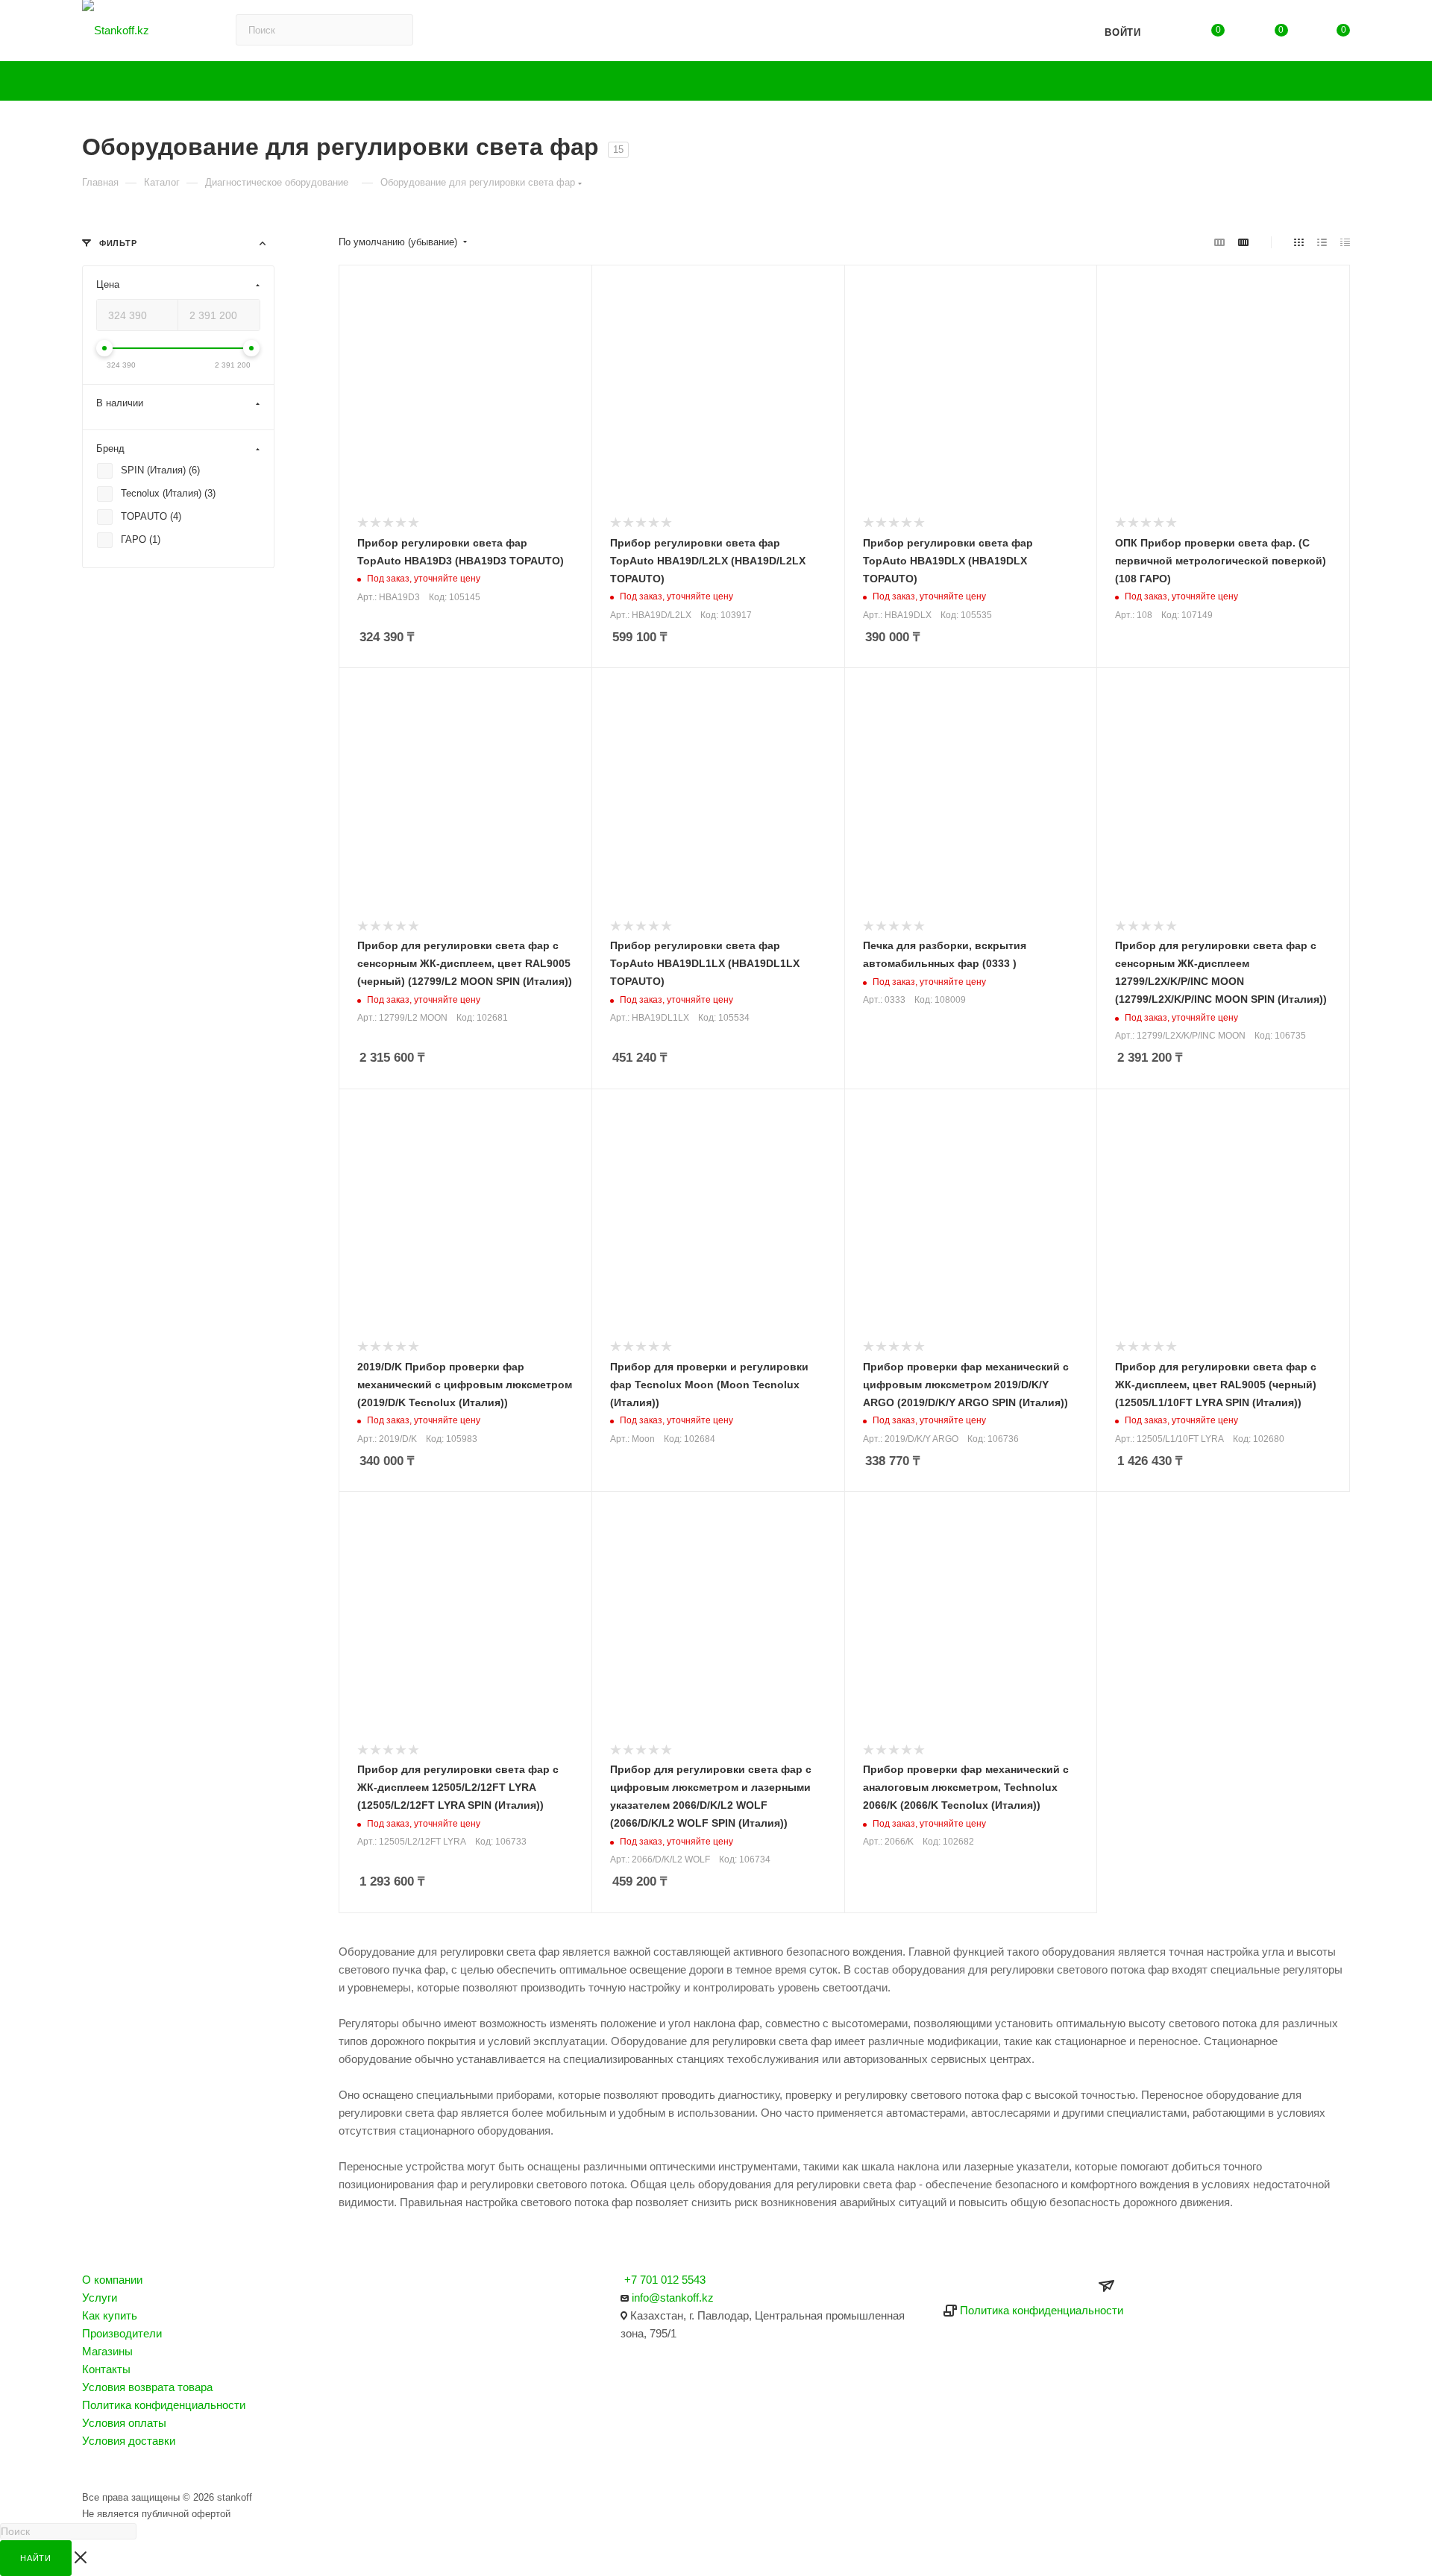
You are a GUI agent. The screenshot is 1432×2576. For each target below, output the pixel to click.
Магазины (107, 2351)
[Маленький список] (1219, 242)
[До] (251, 348)
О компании (112, 2280)
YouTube (138, 2470)
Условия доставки (129, 2441)
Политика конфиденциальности (164, 2405)
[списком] (1322, 242)
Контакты (106, 2369)
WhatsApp (177, 2470)
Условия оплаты (124, 2423)
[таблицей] (1345, 242)
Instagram (98, 2470)
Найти (36, 2558)
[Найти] (1021, 30)
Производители (122, 2333)
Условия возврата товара (147, 2387)
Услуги (100, 2298)
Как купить (110, 2315)
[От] (104, 348)
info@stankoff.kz (673, 2298)
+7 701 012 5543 (665, 2280)
